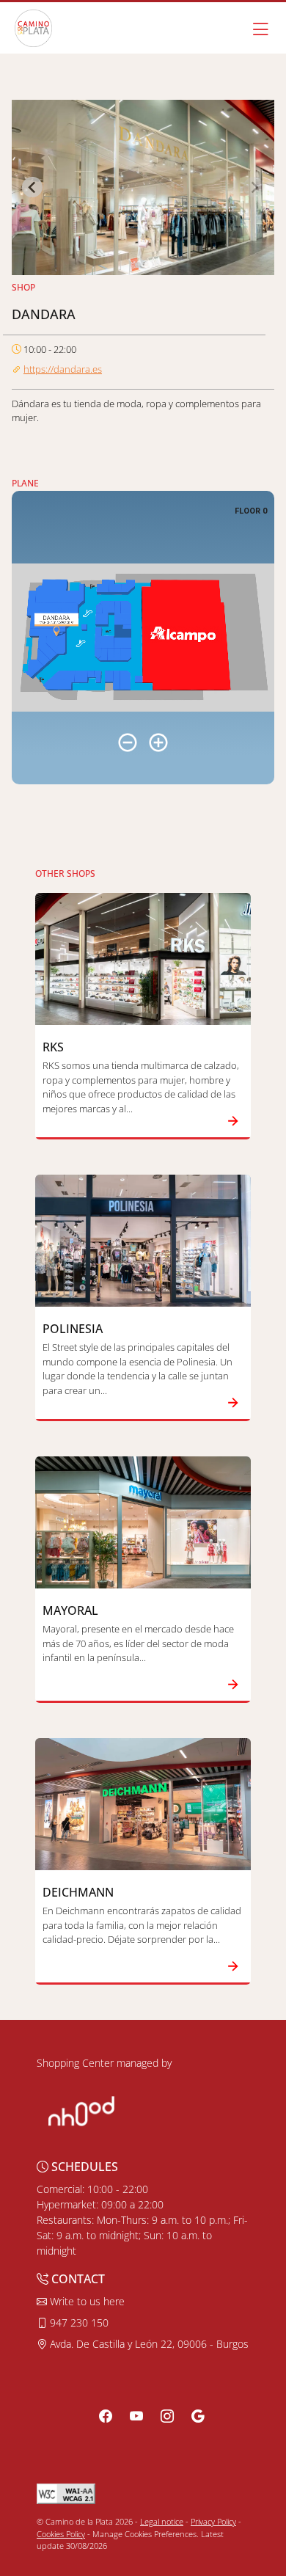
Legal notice (162, 2521)
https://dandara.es (63, 369)
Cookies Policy (61, 2534)
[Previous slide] (32, 187)
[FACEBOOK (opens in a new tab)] (106, 2416)
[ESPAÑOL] (33, 28)
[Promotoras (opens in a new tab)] (81, 2110)
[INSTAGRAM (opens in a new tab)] (167, 2416)
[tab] (138, 265)
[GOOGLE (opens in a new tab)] (198, 2416)
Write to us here (86, 2301)
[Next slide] (254, 187)
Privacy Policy (213, 2521)
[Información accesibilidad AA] (66, 2493)
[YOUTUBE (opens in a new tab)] (136, 2416)
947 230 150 (78, 2323)
